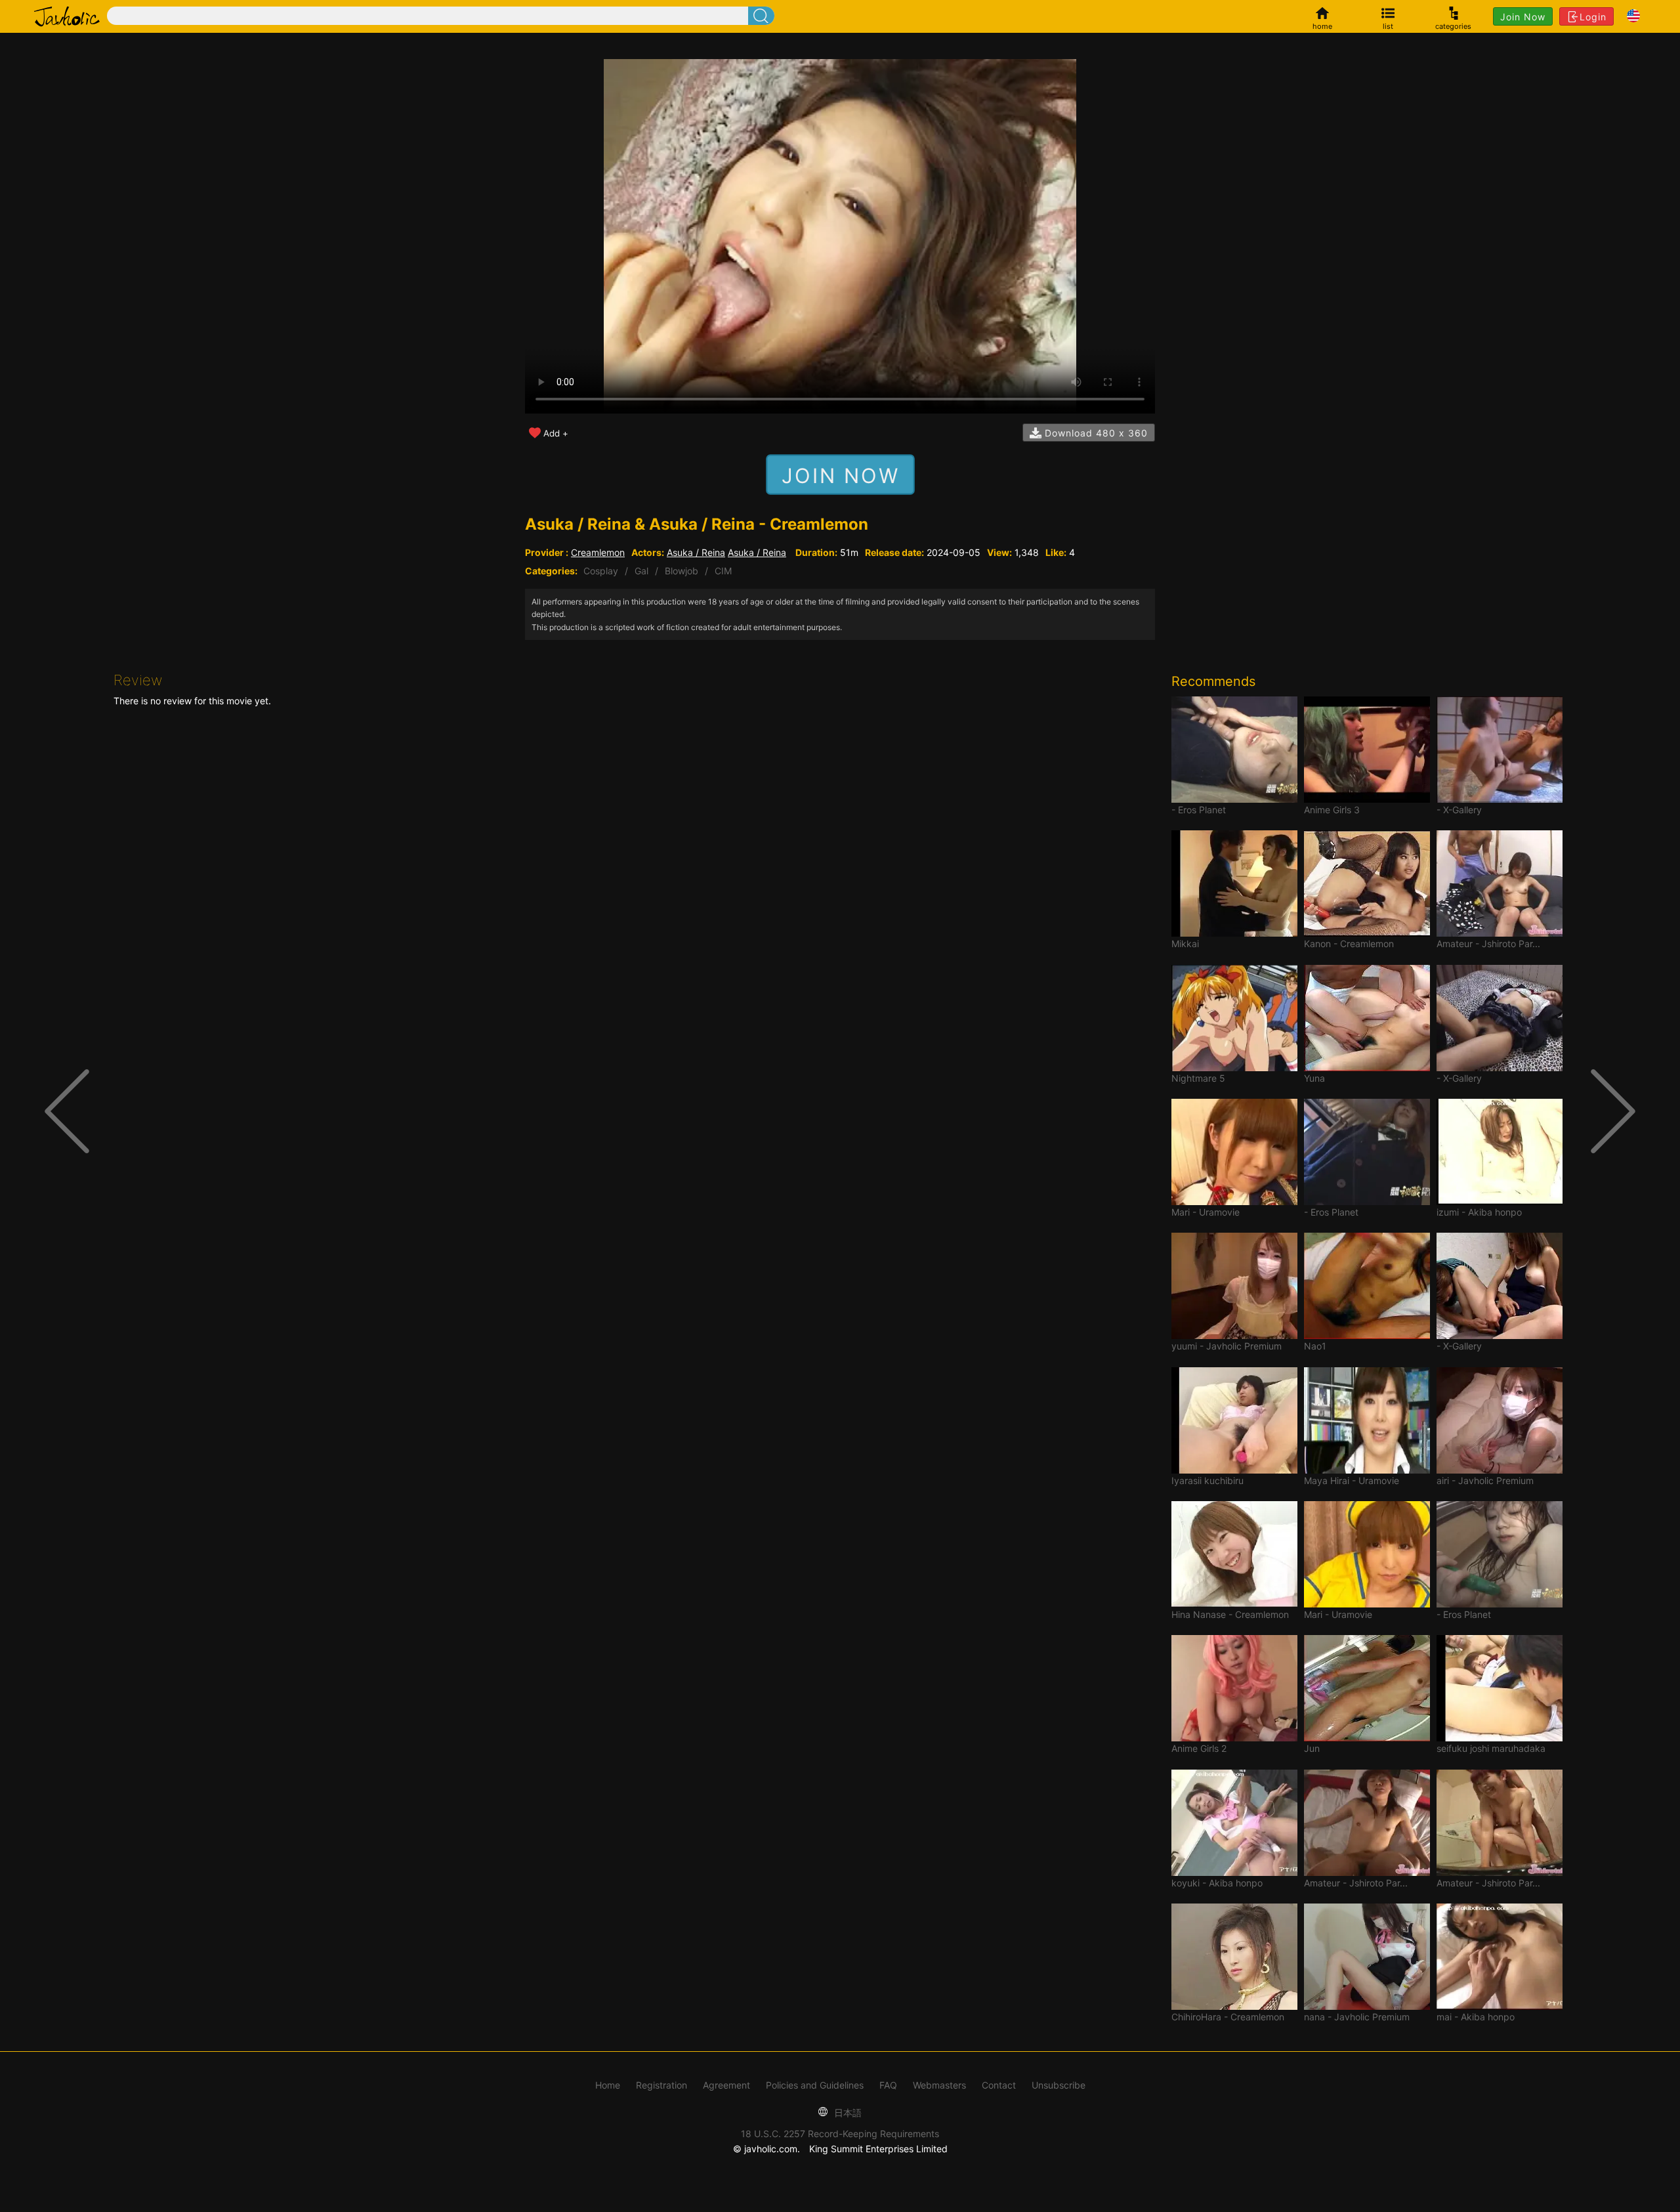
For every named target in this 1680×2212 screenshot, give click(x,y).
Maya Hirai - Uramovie (1352, 1480)
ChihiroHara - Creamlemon (1228, 2017)
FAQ (888, 2085)
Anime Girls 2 (1199, 1748)
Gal (641, 571)
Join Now (1523, 17)
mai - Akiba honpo (1476, 2017)
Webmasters (939, 2085)
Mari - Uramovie (1206, 1212)
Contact (999, 2085)
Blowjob (682, 571)
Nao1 (1315, 1346)
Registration (661, 2085)
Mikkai (1185, 944)
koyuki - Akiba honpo (1217, 1883)
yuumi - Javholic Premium (1227, 1346)
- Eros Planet (1199, 810)
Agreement (726, 2085)
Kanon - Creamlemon (1349, 944)
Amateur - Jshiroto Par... (1488, 944)
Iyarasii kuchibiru (1207, 1480)
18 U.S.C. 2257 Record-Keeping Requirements (840, 2134)
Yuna (1314, 1078)
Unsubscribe (1059, 2085)
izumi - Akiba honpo (1479, 1212)
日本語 (847, 2113)
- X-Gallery (1459, 810)
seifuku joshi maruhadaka (1491, 1748)
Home (608, 2085)
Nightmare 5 (1198, 1078)
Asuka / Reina (696, 552)
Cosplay (601, 571)
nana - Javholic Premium (1357, 2017)
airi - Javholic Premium (1485, 1480)
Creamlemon (598, 552)
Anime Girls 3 (1332, 810)
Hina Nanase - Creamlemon (1230, 1614)
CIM (723, 571)
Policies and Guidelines (815, 2085)
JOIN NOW (840, 476)
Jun (1312, 1748)
